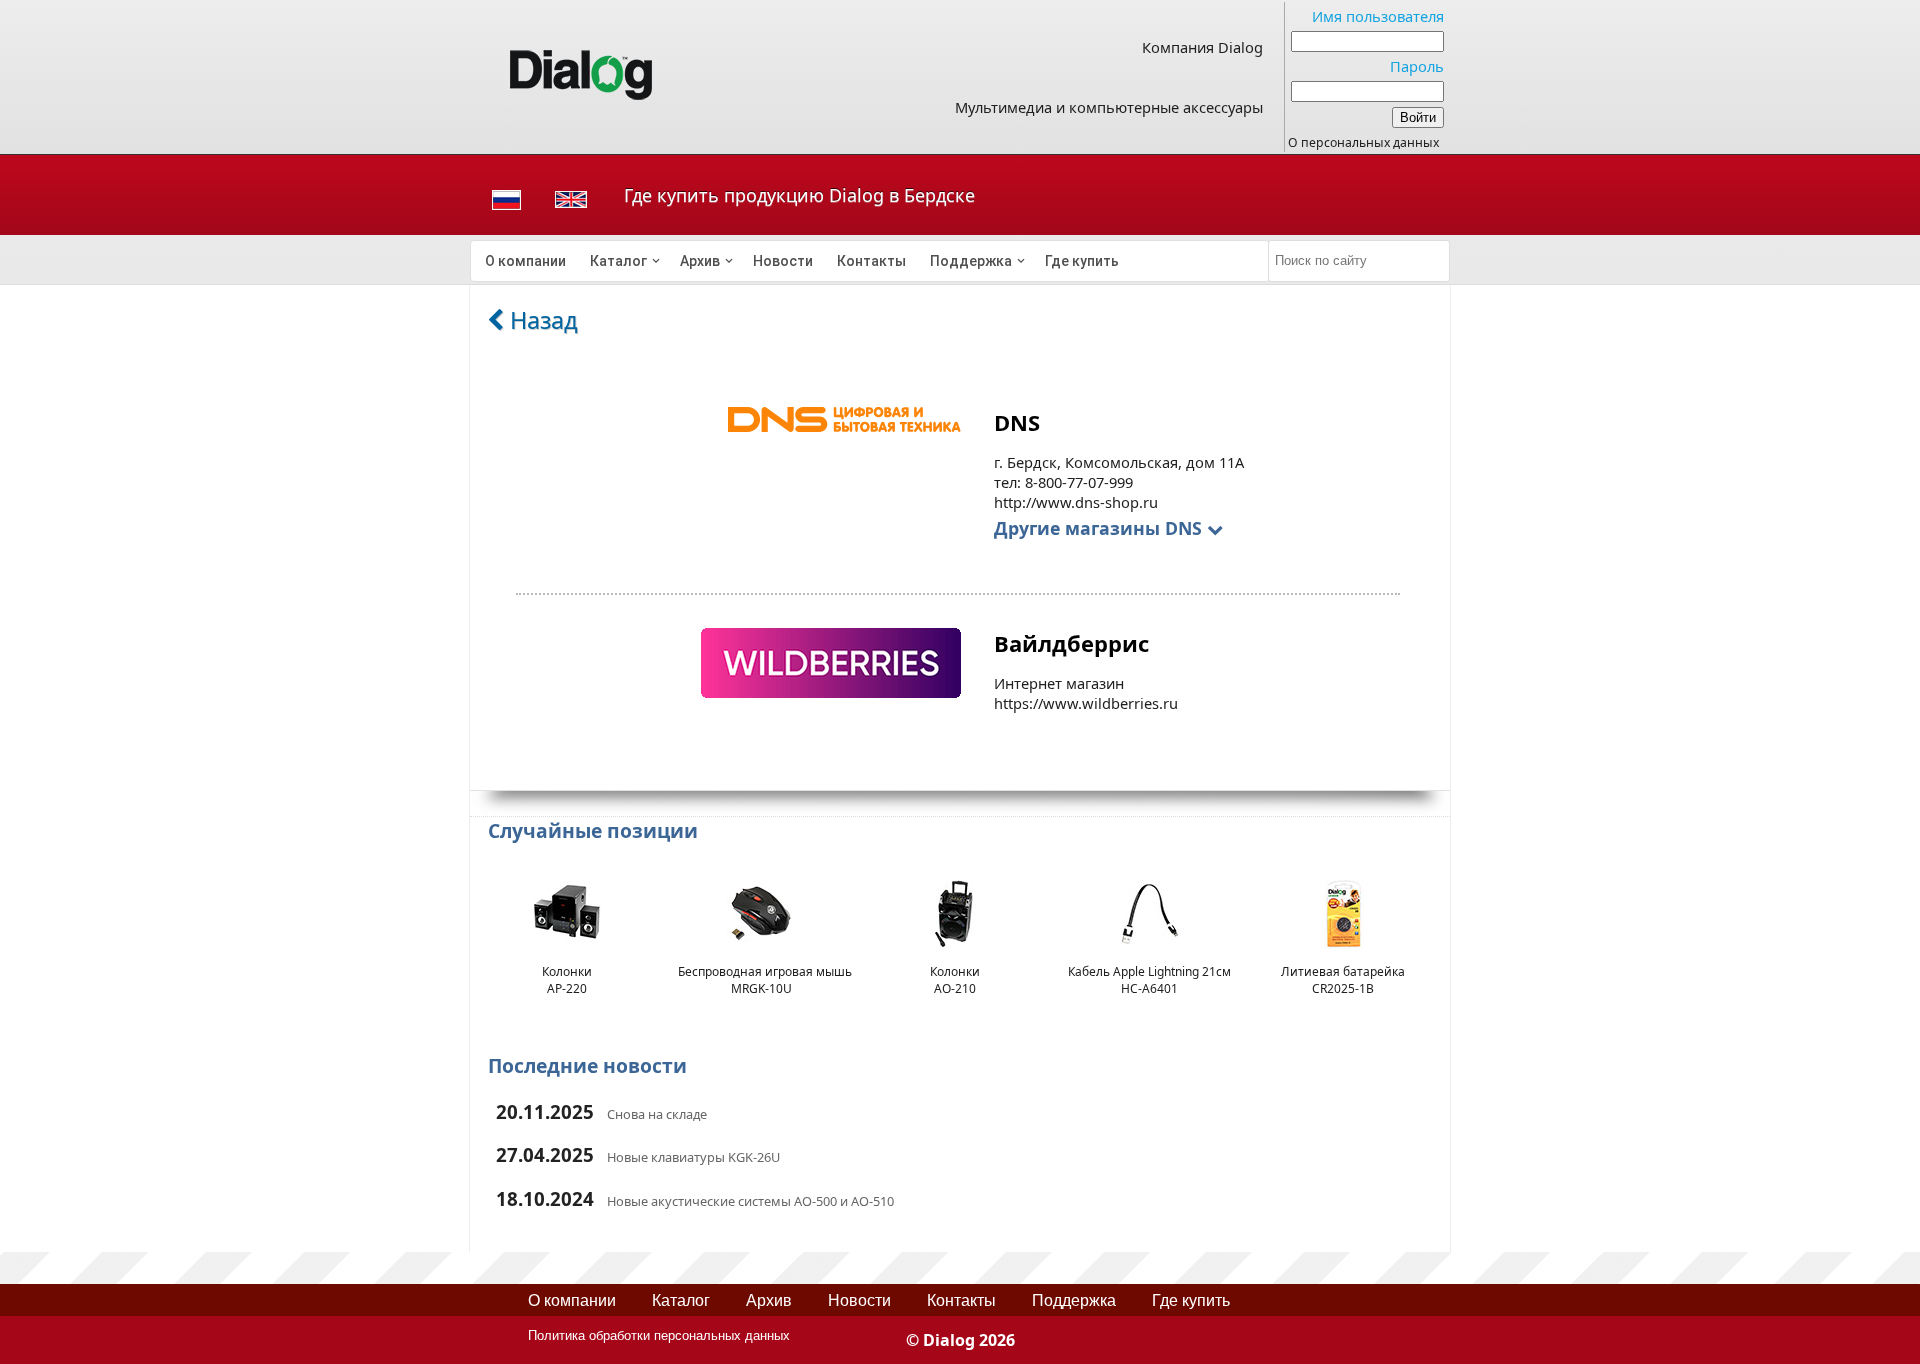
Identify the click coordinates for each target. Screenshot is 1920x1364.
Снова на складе (657, 1114)
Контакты (871, 261)
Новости (783, 261)
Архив (700, 261)
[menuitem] (525, 261)
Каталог (618, 261)
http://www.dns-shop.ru (1076, 502)
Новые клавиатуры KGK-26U (693, 1157)
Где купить (1082, 261)
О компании (525, 261)
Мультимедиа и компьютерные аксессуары (1109, 107)
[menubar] (870, 261)
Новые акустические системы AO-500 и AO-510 (750, 1201)
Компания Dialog (1202, 47)
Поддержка (971, 261)
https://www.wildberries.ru (1086, 703)
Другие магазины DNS (1100, 528)
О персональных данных (1363, 142)
